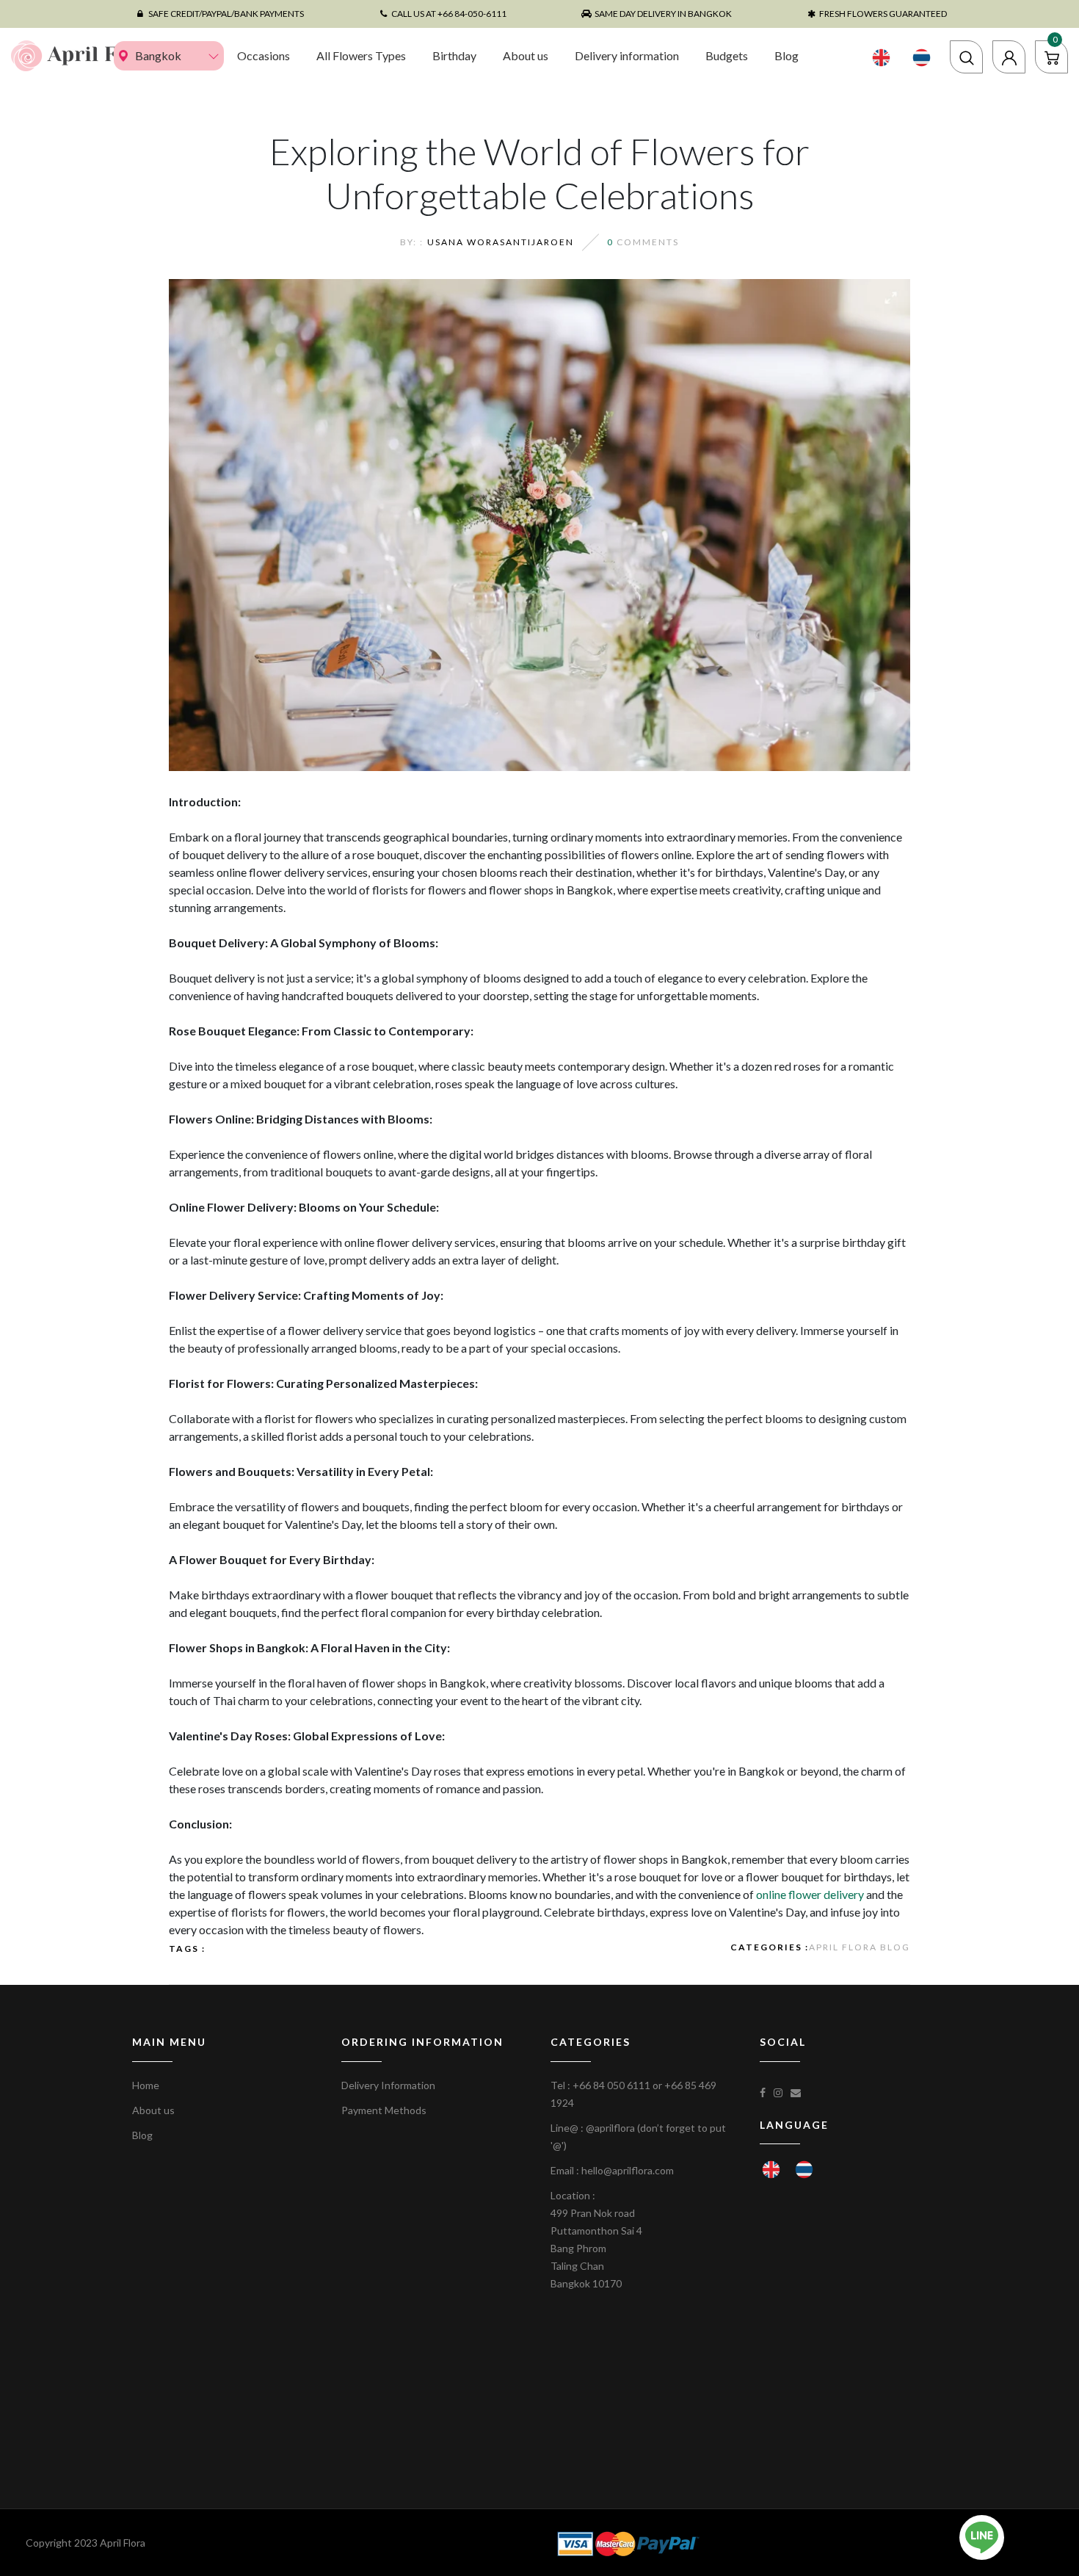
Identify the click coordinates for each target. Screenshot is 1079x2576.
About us (526, 55)
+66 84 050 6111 (611, 2085)
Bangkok (158, 55)
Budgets (727, 55)
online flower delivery (810, 1894)
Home (146, 2085)
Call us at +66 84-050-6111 (449, 14)
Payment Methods (384, 2110)
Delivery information (627, 55)
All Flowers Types (361, 55)
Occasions (264, 55)
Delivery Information (388, 2085)
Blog (786, 55)
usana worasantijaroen (501, 242)
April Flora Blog (860, 1947)
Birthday (454, 55)
